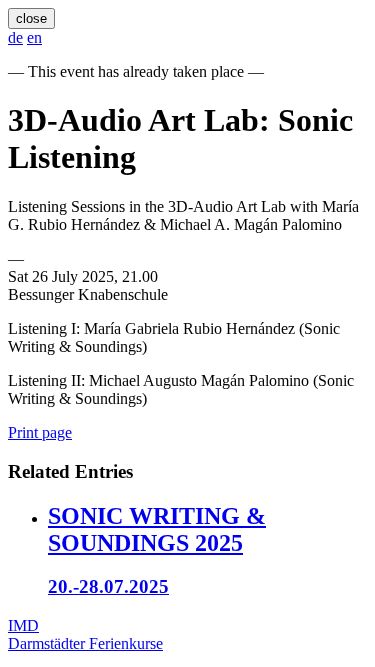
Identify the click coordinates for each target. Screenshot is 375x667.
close (31, 18)
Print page (40, 432)
